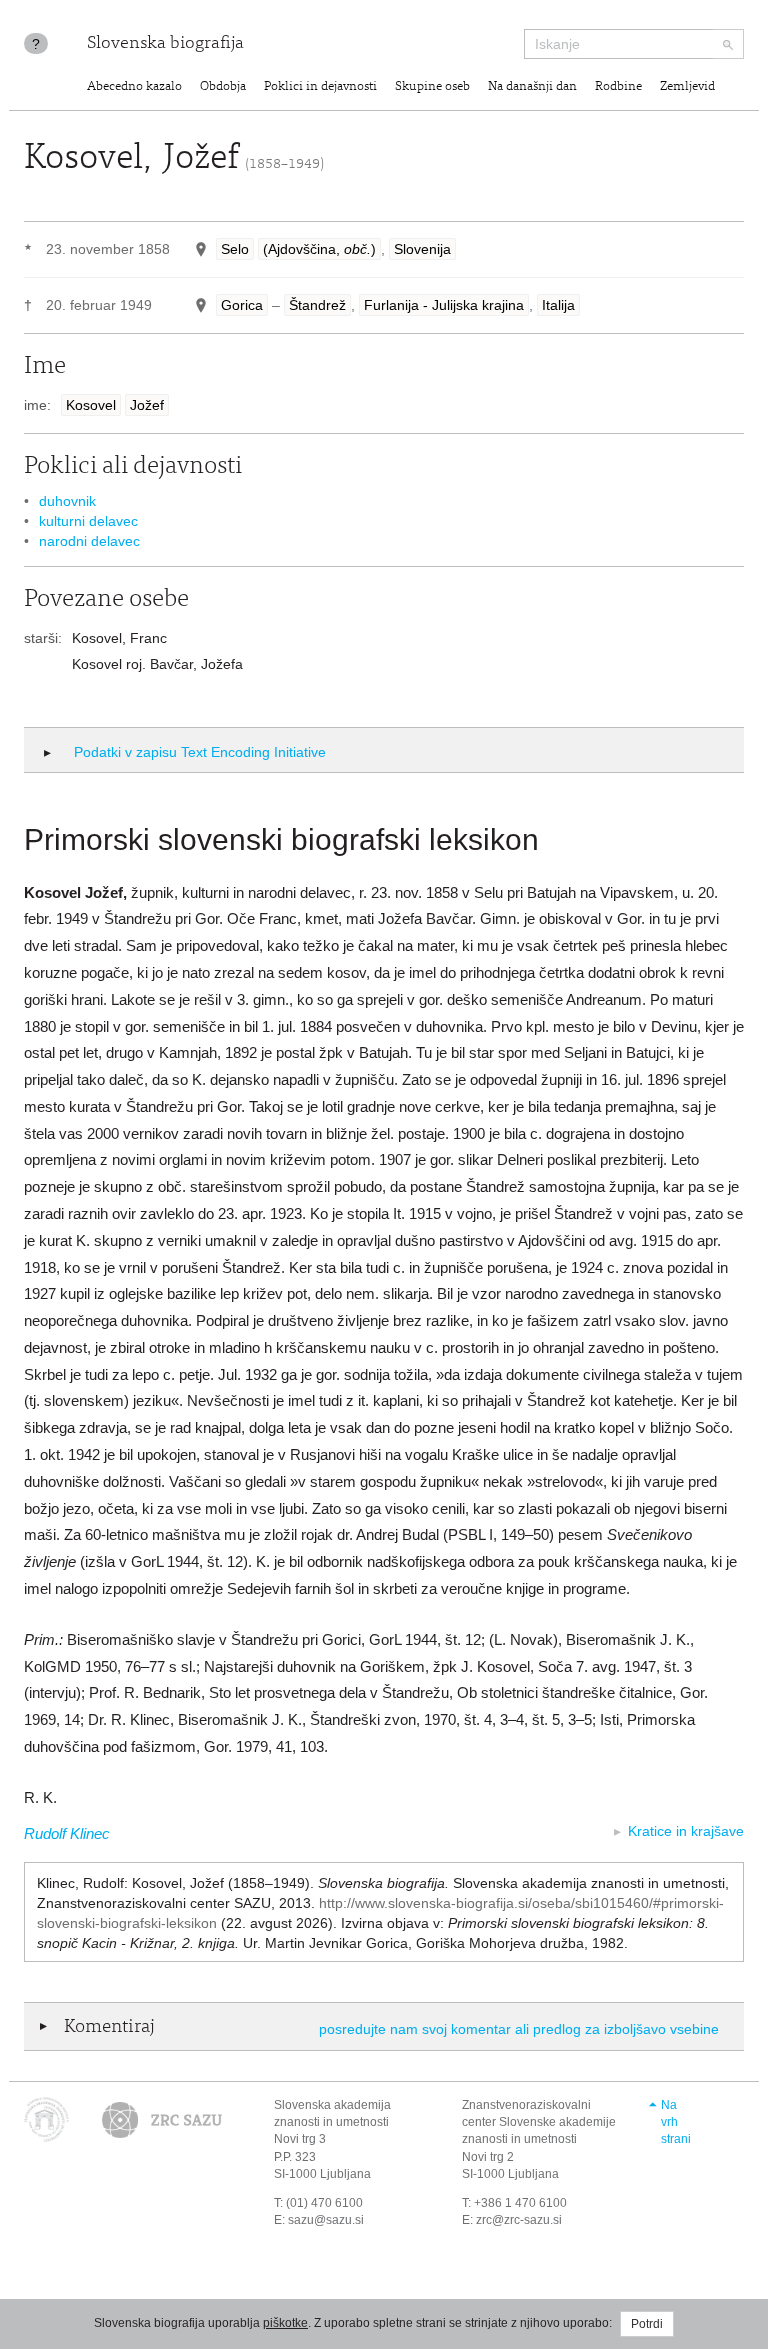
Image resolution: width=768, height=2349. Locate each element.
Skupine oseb (432, 87)
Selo (235, 249)
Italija (558, 305)
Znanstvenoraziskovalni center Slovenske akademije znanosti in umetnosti (539, 2122)
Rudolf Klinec (67, 1833)
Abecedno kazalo (134, 87)
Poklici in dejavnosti (320, 87)
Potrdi (647, 2324)
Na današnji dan (532, 87)
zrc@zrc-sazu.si (519, 2220)
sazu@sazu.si (326, 2220)
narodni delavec (89, 541)
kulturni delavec (88, 521)
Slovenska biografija (165, 44)
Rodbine (618, 87)
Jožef (147, 405)
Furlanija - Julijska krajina (444, 305)
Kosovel (91, 405)
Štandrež (317, 305)
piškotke (285, 2323)
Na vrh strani (676, 2122)
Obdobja (223, 87)
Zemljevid (687, 87)
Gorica (242, 305)
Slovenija (422, 249)
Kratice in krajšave (686, 1831)
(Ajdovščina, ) (319, 249)
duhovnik (67, 501)
